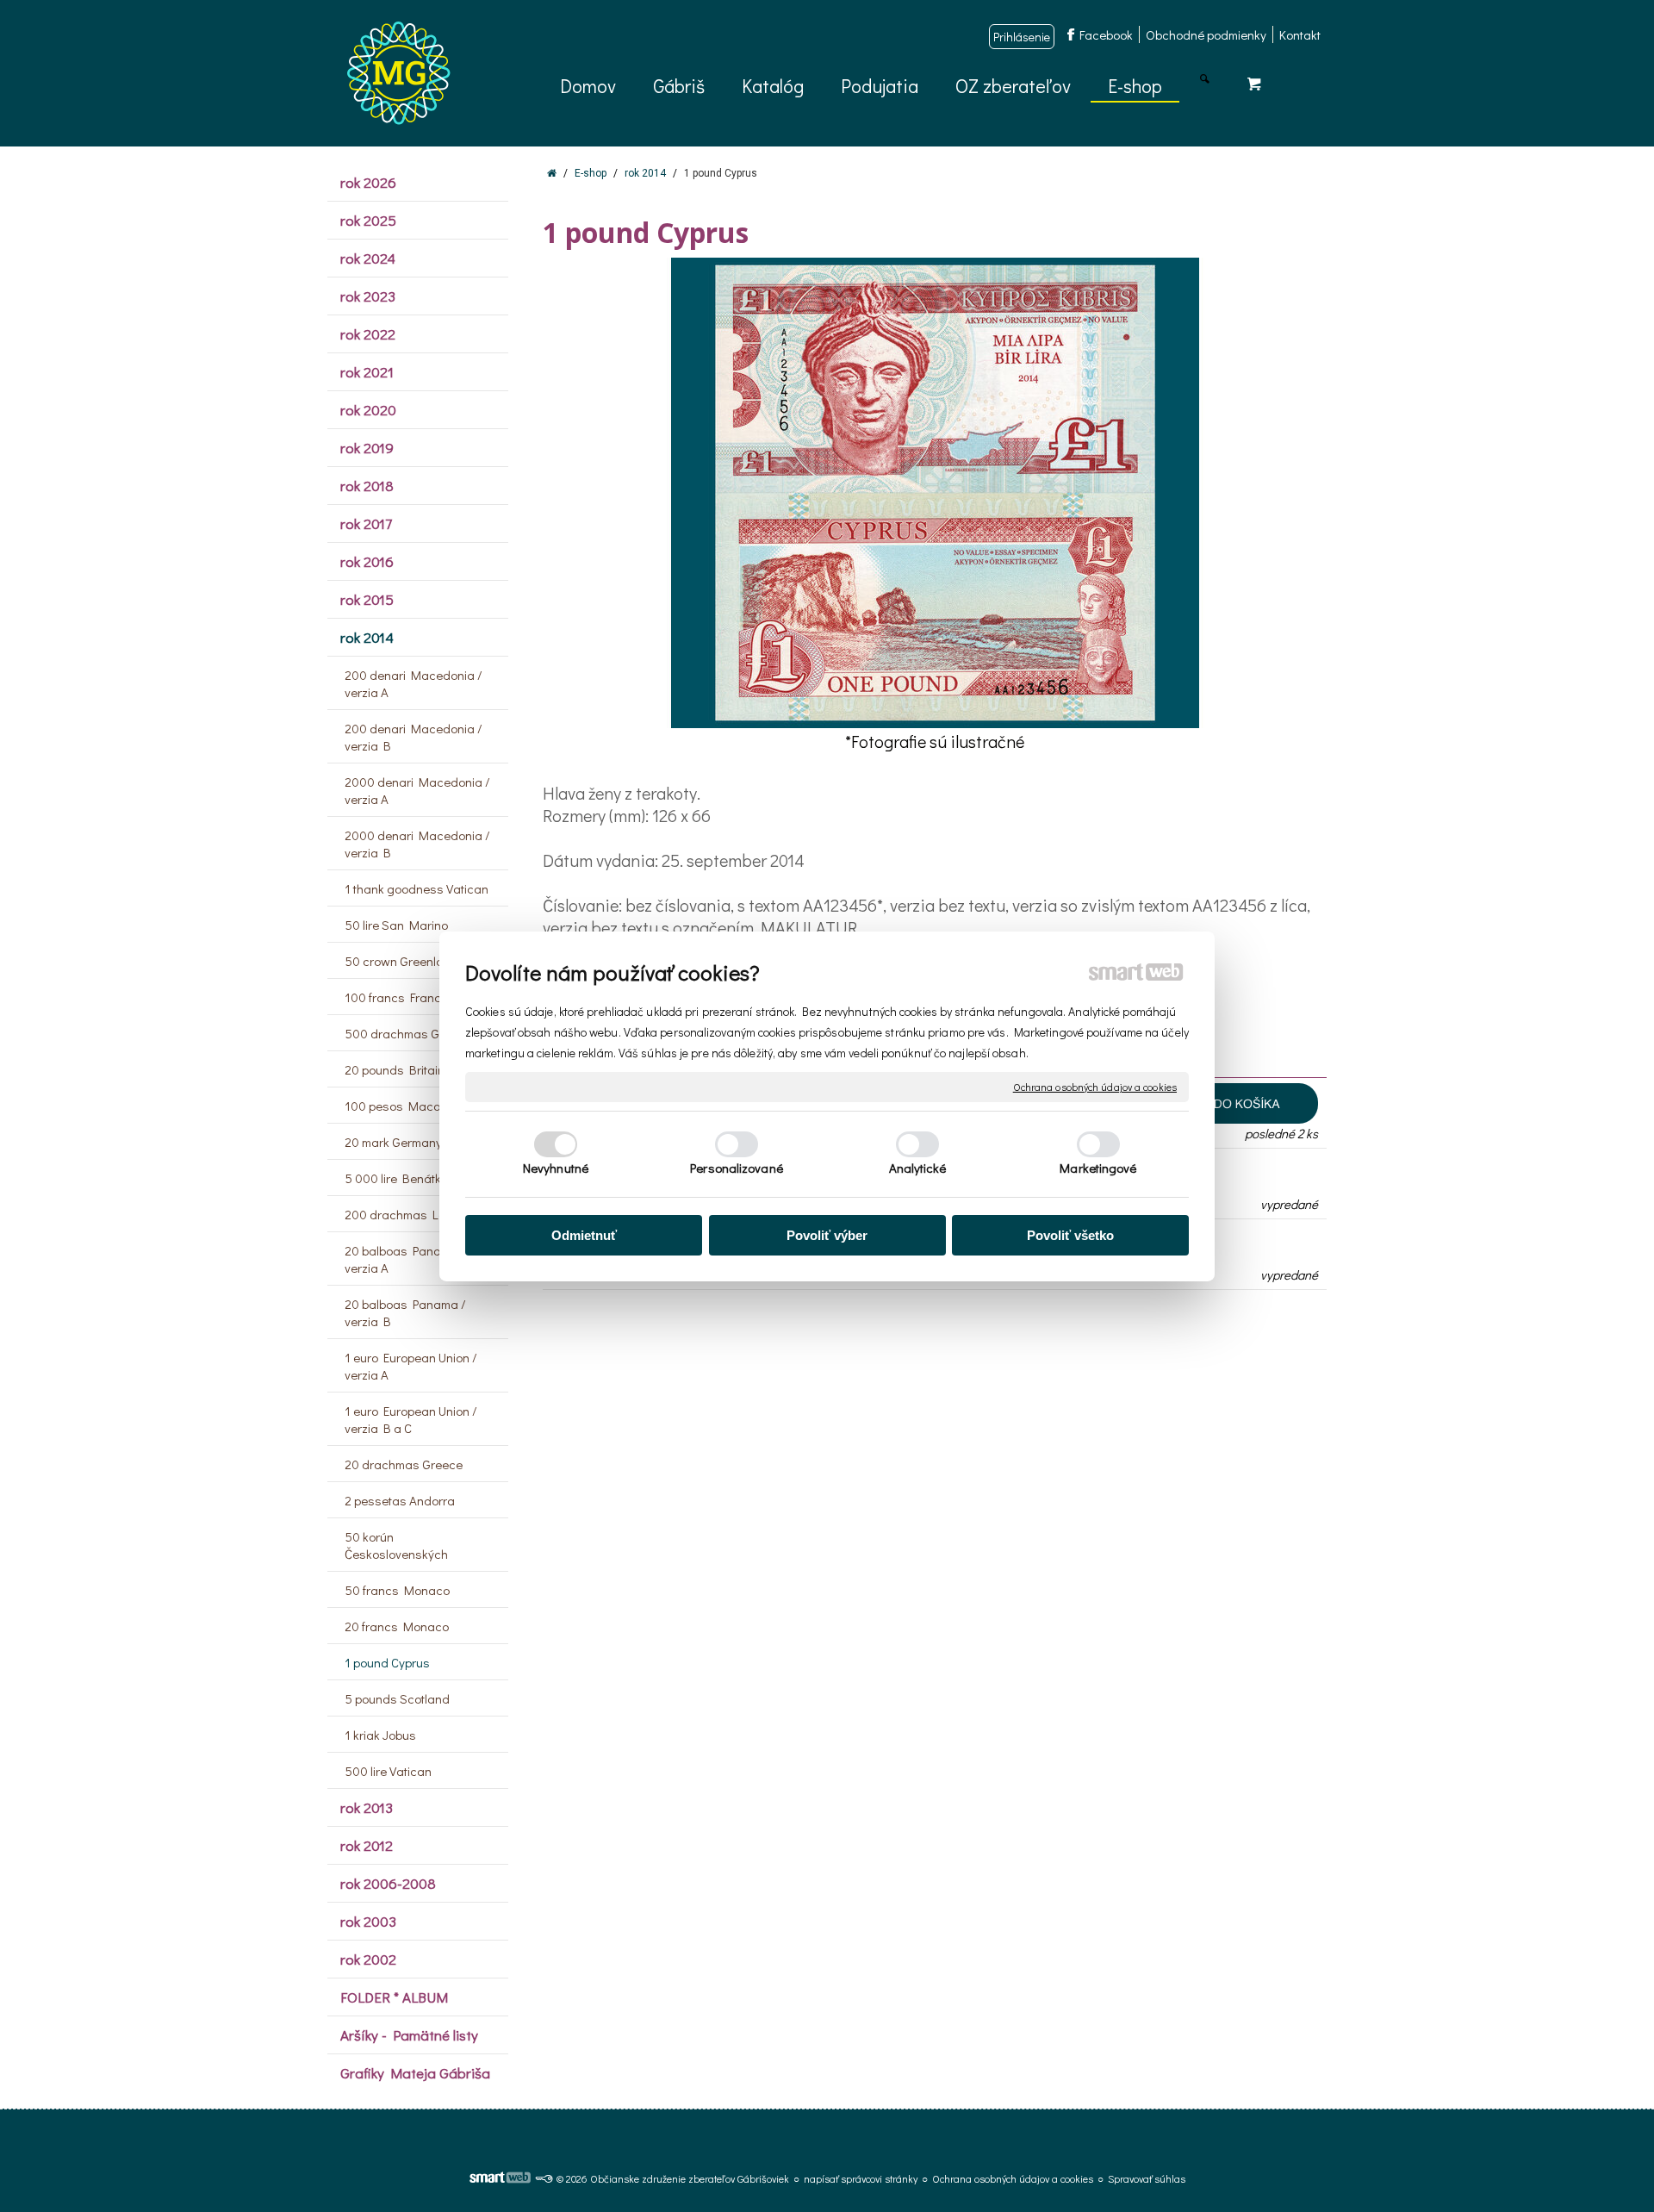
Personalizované (737, 1168)
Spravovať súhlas (1147, 2178)
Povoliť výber (827, 1235)
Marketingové (1098, 1168)
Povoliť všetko (1070, 1235)
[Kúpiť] (1225, 1103)
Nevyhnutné (556, 1168)
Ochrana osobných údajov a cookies (1095, 1086)
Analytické (918, 1168)
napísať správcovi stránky (861, 2178)
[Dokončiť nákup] (1254, 83)
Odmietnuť (584, 1235)
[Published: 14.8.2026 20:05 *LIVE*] (544, 2178)
